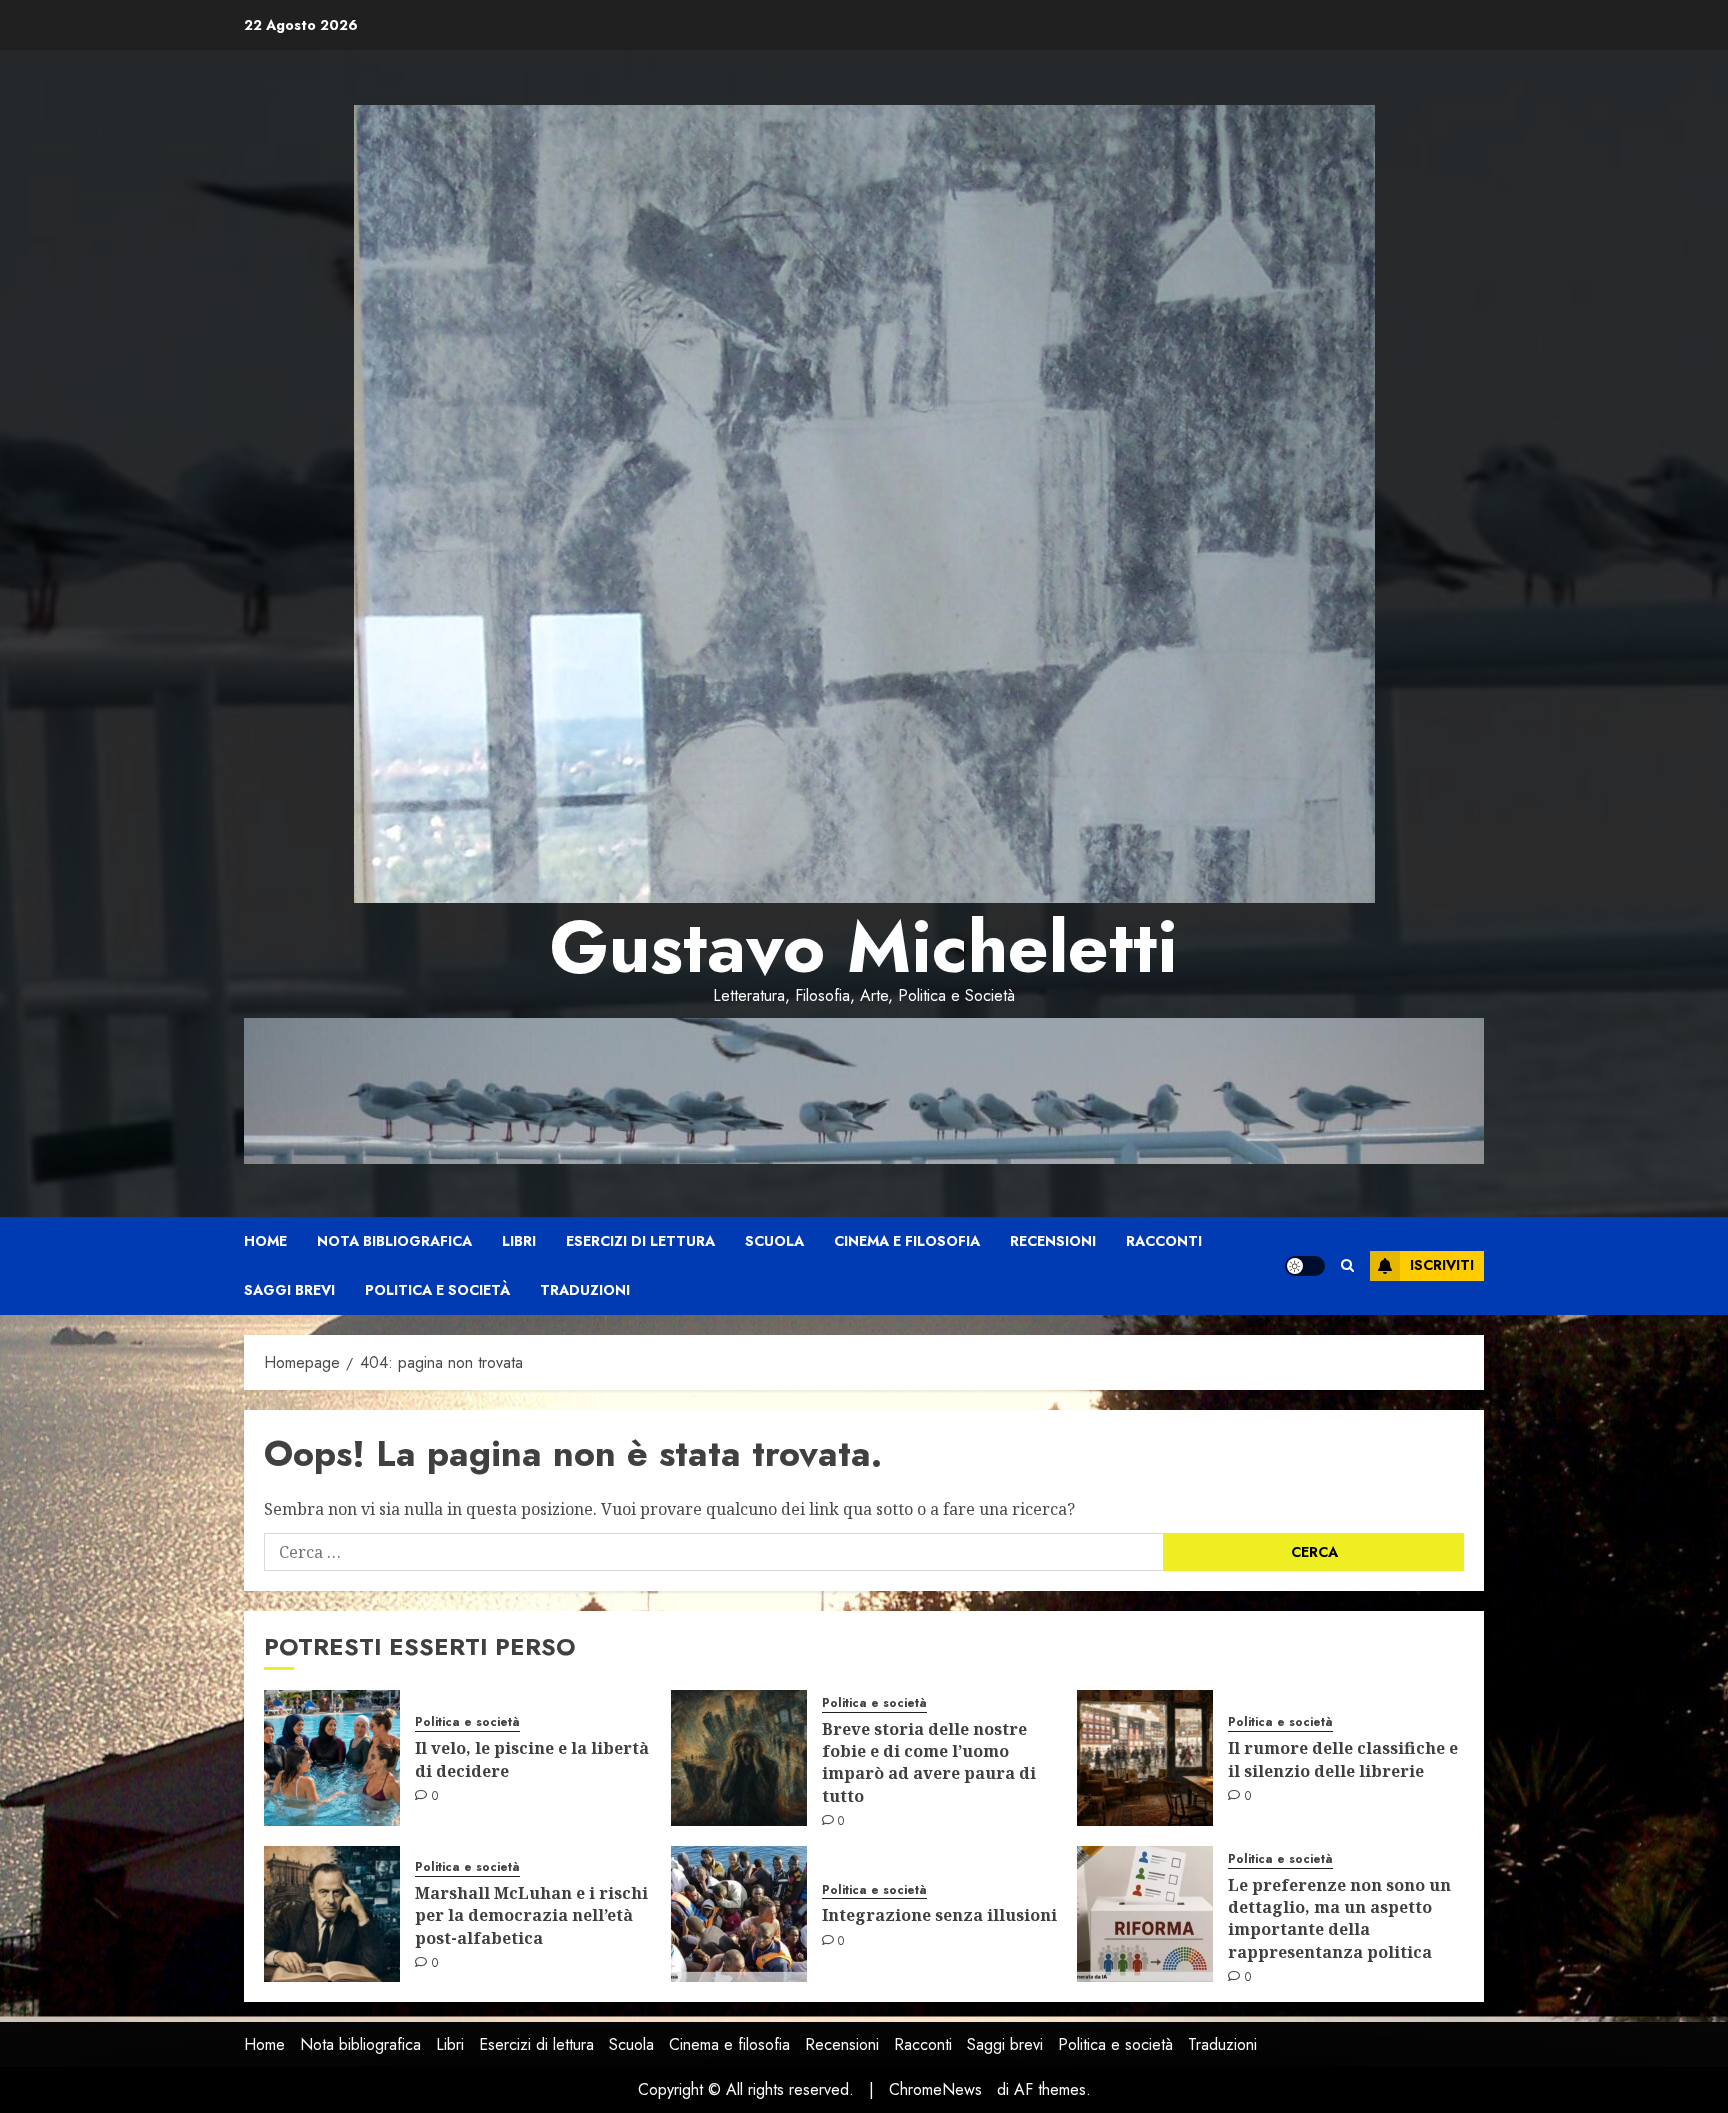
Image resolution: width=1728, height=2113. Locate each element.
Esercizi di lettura (640, 1241)
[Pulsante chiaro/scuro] (1305, 1266)
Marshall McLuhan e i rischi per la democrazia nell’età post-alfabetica (531, 1915)
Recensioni (1053, 1241)
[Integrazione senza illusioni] (739, 1914)
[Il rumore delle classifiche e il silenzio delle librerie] (1145, 1758)
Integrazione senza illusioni (939, 1915)
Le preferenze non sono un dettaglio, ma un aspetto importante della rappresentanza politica (1339, 1918)
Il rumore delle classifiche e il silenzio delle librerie (1343, 1759)
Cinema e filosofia (907, 1241)
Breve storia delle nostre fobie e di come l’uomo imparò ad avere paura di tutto (929, 1762)
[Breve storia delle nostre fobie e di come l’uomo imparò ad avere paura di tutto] (739, 1758)
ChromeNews (935, 2089)
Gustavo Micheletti (864, 947)
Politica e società (437, 1290)
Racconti (1164, 1241)
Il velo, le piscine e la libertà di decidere (532, 1759)
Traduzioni (585, 1290)
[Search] (1347, 1265)
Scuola (774, 1241)
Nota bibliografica (394, 1241)
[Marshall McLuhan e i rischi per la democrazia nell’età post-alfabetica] (332, 1914)
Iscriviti (1442, 1265)
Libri (519, 1241)
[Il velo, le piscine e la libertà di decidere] (332, 1758)
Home (265, 1241)
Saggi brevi (289, 1290)
